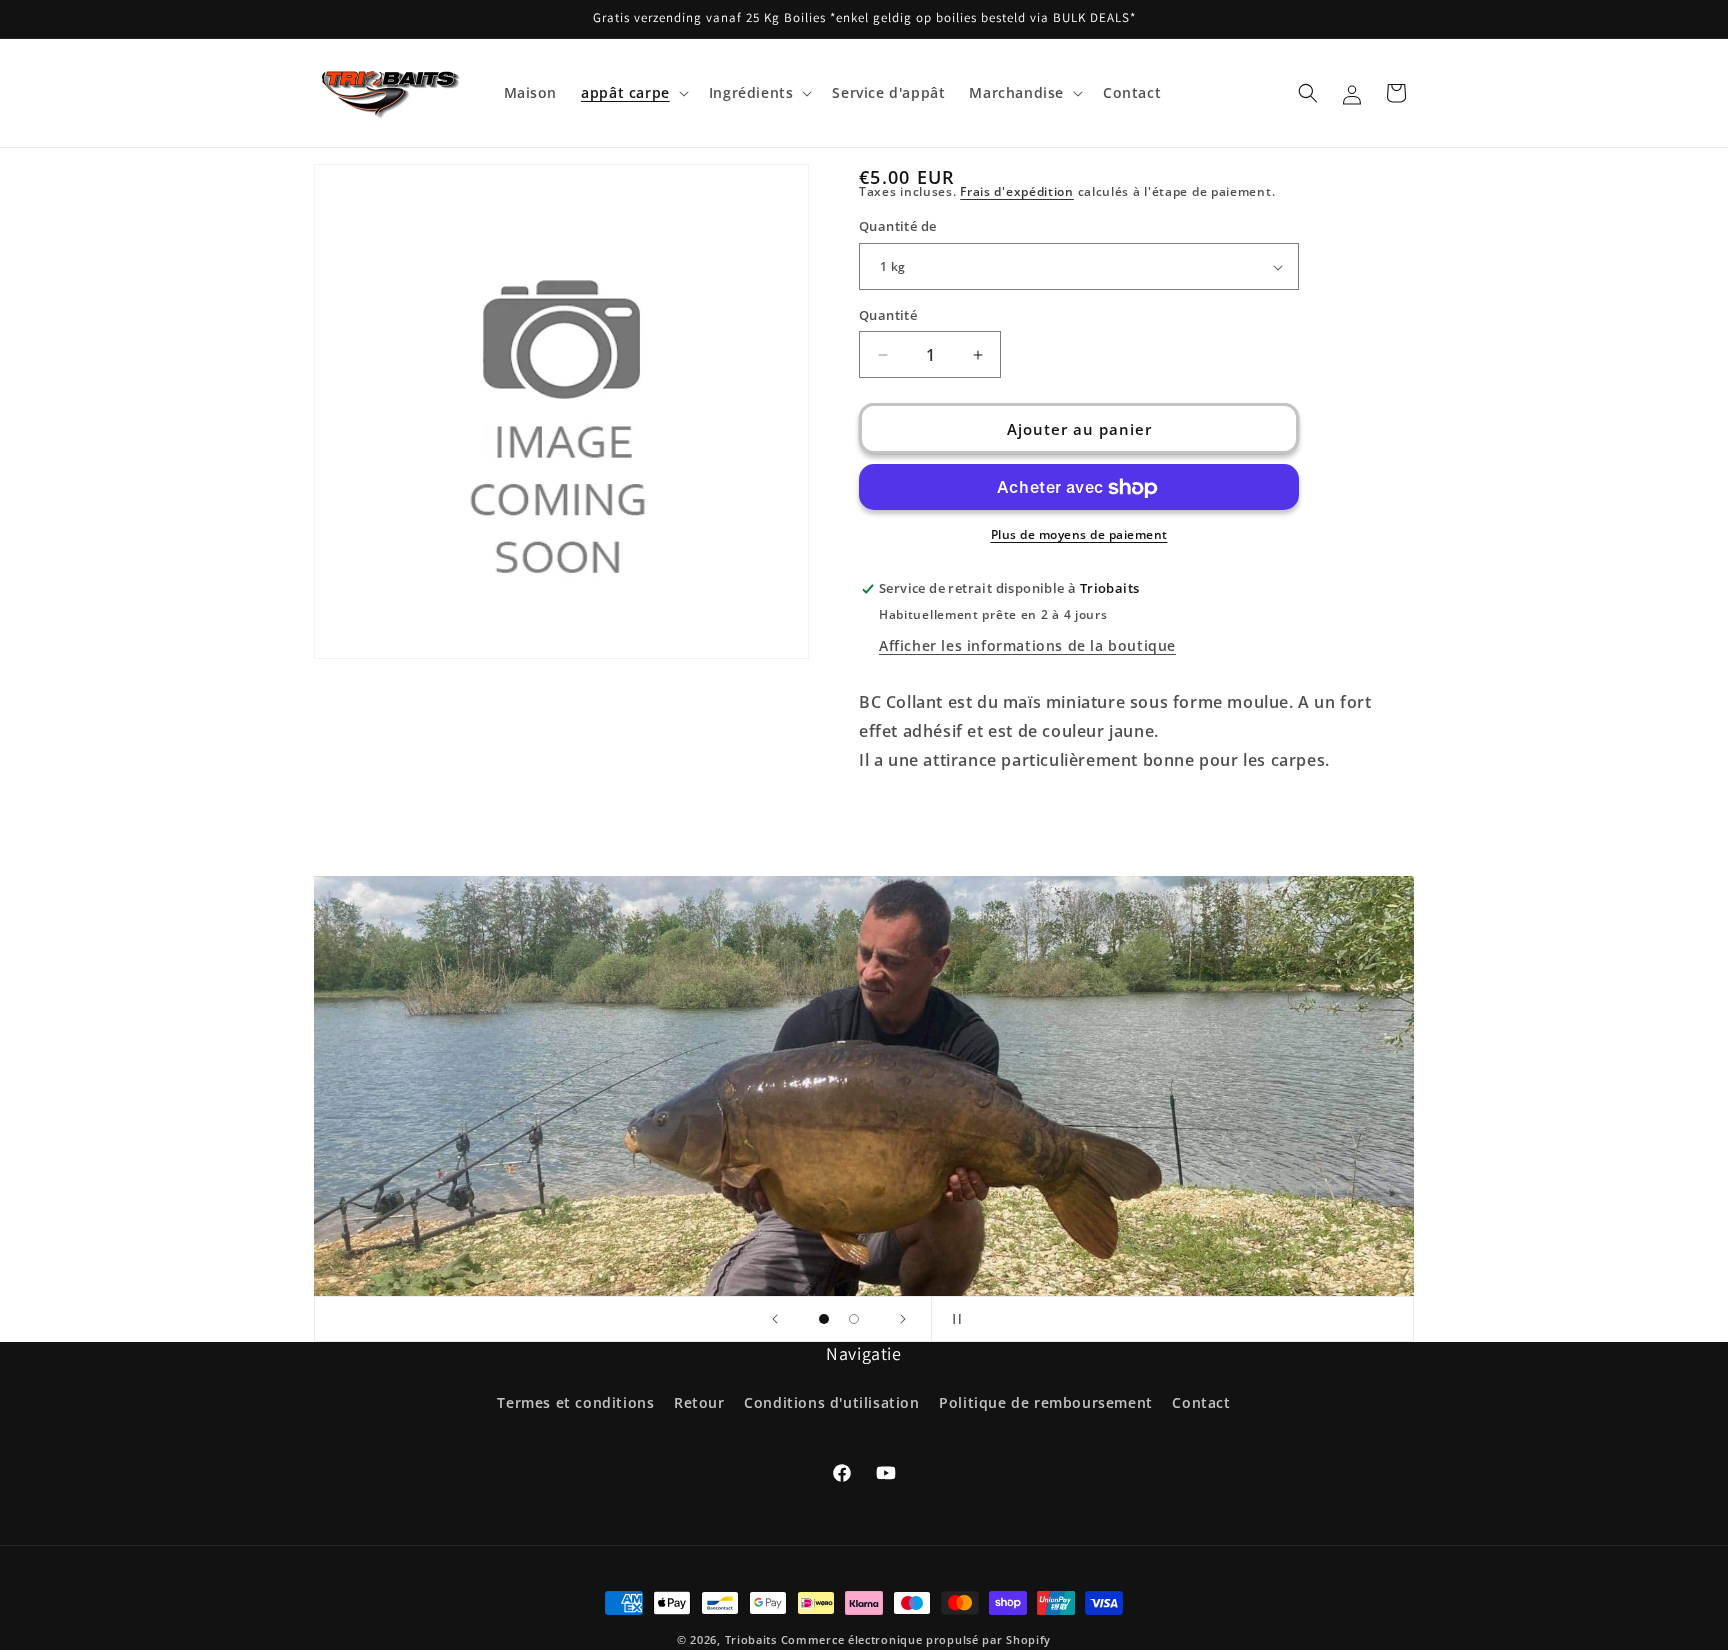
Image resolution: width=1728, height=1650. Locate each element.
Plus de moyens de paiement (1079, 535)
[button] (633, 93)
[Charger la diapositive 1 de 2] (824, 1319)
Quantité (888, 315)
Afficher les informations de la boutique (1027, 646)
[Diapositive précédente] (775, 1319)
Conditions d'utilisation (831, 1402)
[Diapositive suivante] (903, 1319)
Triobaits (751, 1639)
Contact (1201, 1402)
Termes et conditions (575, 1402)
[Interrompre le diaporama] (953, 1319)
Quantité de (897, 227)
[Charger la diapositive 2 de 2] (854, 1319)
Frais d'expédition (1017, 191)
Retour (699, 1402)
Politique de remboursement (1046, 1402)
